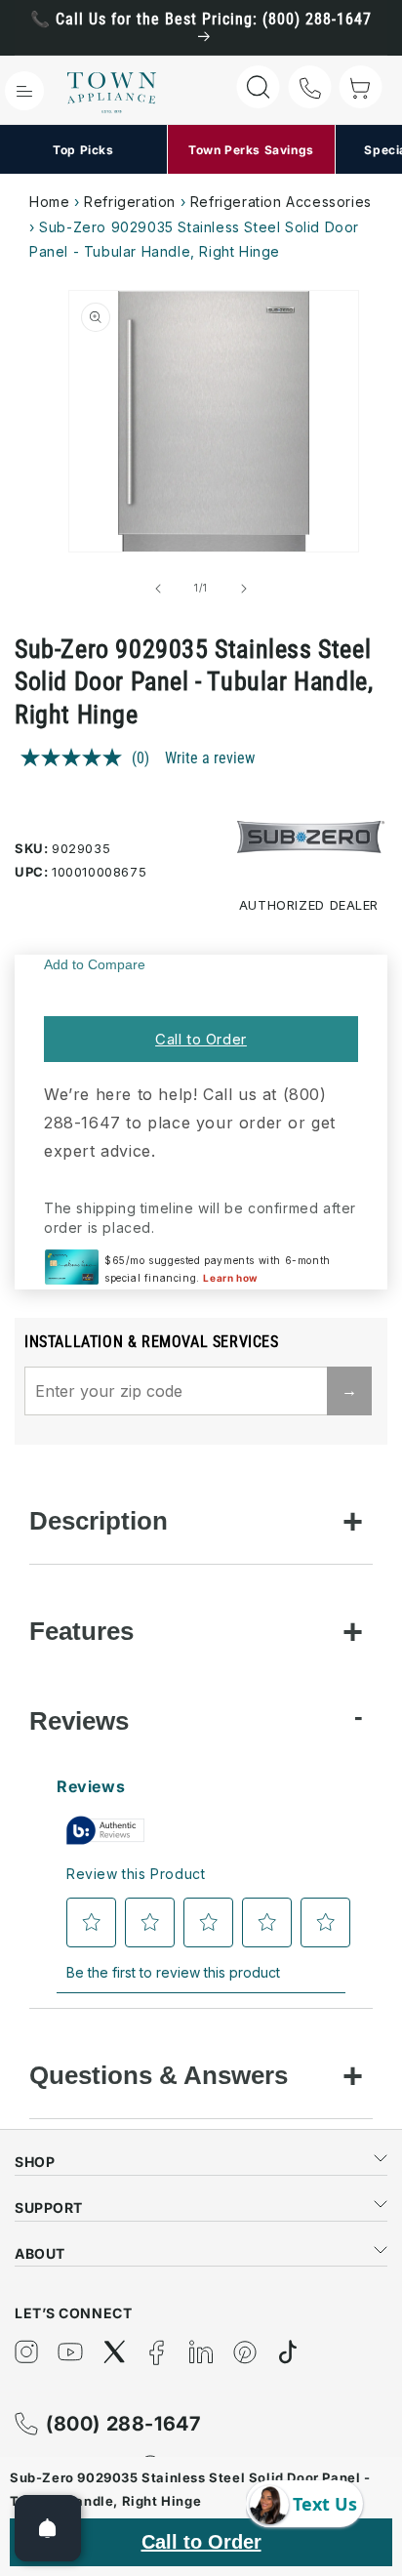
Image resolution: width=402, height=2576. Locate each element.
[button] (24, 91)
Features (81, 1631)
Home (49, 202)
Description (99, 1521)
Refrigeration (130, 202)
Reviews (79, 1721)
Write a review (210, 758)
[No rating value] (76, 757)
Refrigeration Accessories (281, 202)
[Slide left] (158, 589)
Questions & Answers (159, 2075)
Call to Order (201, 1039)
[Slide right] (244, 589)
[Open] (48, 2528)
